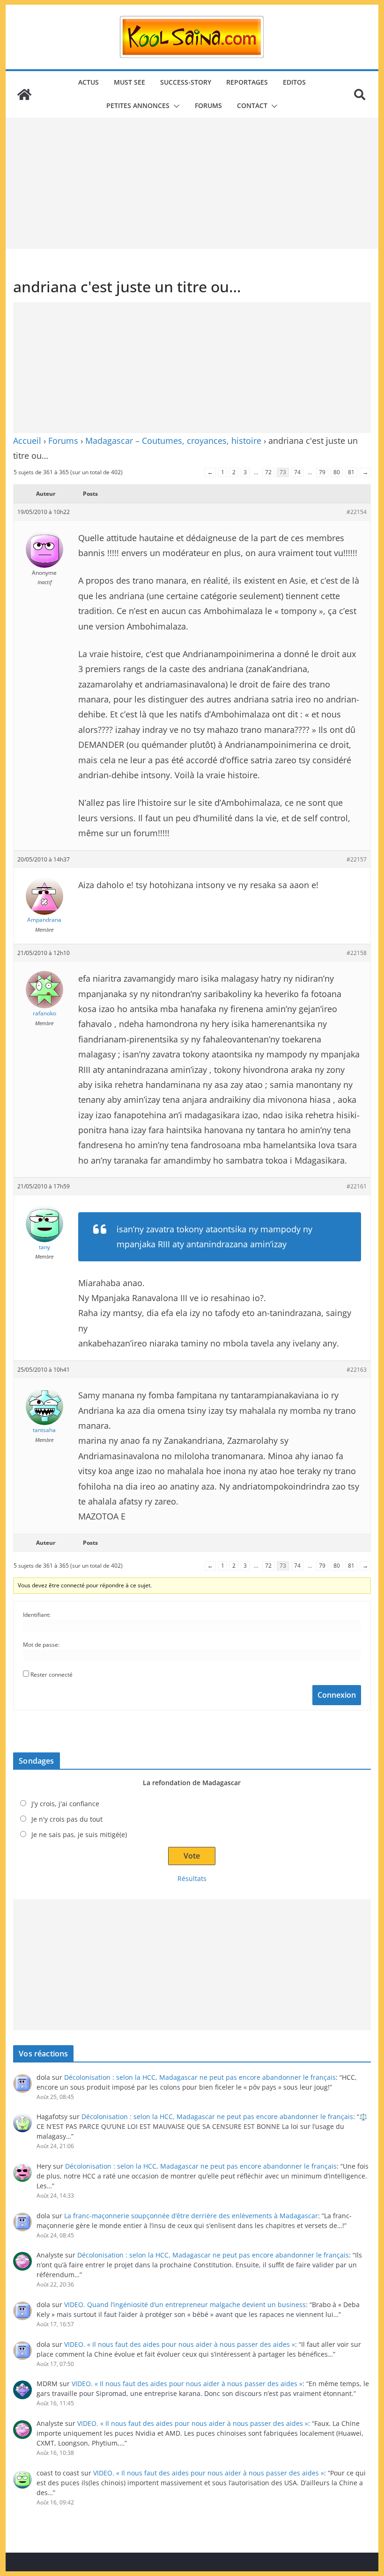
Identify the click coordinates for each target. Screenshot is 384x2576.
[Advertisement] (192, 183)
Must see (129, 82)
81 (351, 472)
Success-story (186, 82)
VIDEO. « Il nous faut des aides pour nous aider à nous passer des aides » (180, 2344)
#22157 (357, 859)
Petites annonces (138, 105)
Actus (89, 82)
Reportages (247, 82)
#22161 (357, 1186)
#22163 (357, 1370)
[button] (175, 106)
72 (268, 472)
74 (297, 472)
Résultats (192, 1878)
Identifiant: (37, 1615)
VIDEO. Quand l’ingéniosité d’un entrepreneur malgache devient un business (185, 2305)
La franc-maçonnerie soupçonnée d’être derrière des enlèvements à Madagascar (191, 2216)
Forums (208, 105)
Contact (252, 105)
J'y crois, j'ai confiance (65, 1804)
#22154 (357, 512)
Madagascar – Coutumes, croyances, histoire (173, 441)
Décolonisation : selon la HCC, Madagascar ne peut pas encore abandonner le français (200, 2077)
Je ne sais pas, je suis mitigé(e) (79, 1834)
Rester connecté (52, 1675)
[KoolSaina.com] (24, 94)
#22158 (357, 953)
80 (337, 472)
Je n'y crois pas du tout (67, 1819)
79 (322, 472)
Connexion (337, 1695)
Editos (294, 82)
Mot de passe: (41, 1645)
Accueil (27, 441)
